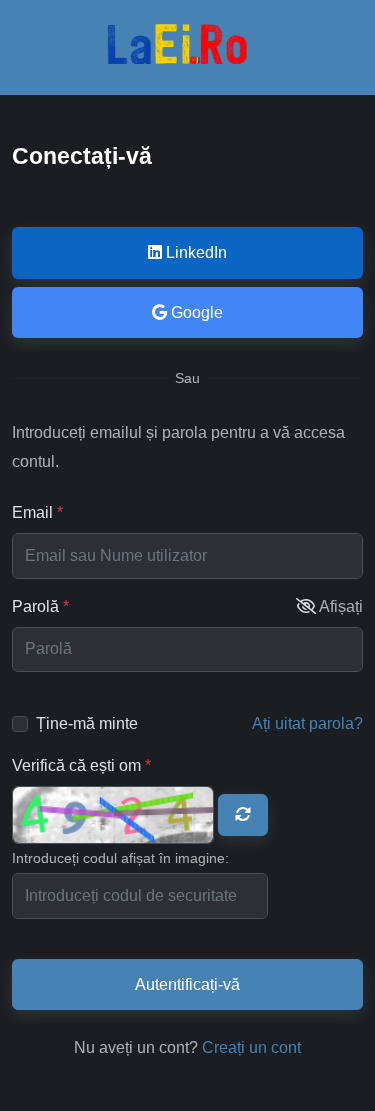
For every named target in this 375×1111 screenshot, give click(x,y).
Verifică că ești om (81, 765)
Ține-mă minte (87, 723)
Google (195, 312)
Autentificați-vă (187, 984)
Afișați (341, 606)
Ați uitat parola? (307, 723)
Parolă (77, 606)
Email (37, 512)
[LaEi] (188, 58)
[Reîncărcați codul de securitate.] (243, 815)
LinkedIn (194, 252)
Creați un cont (251, 1047)
